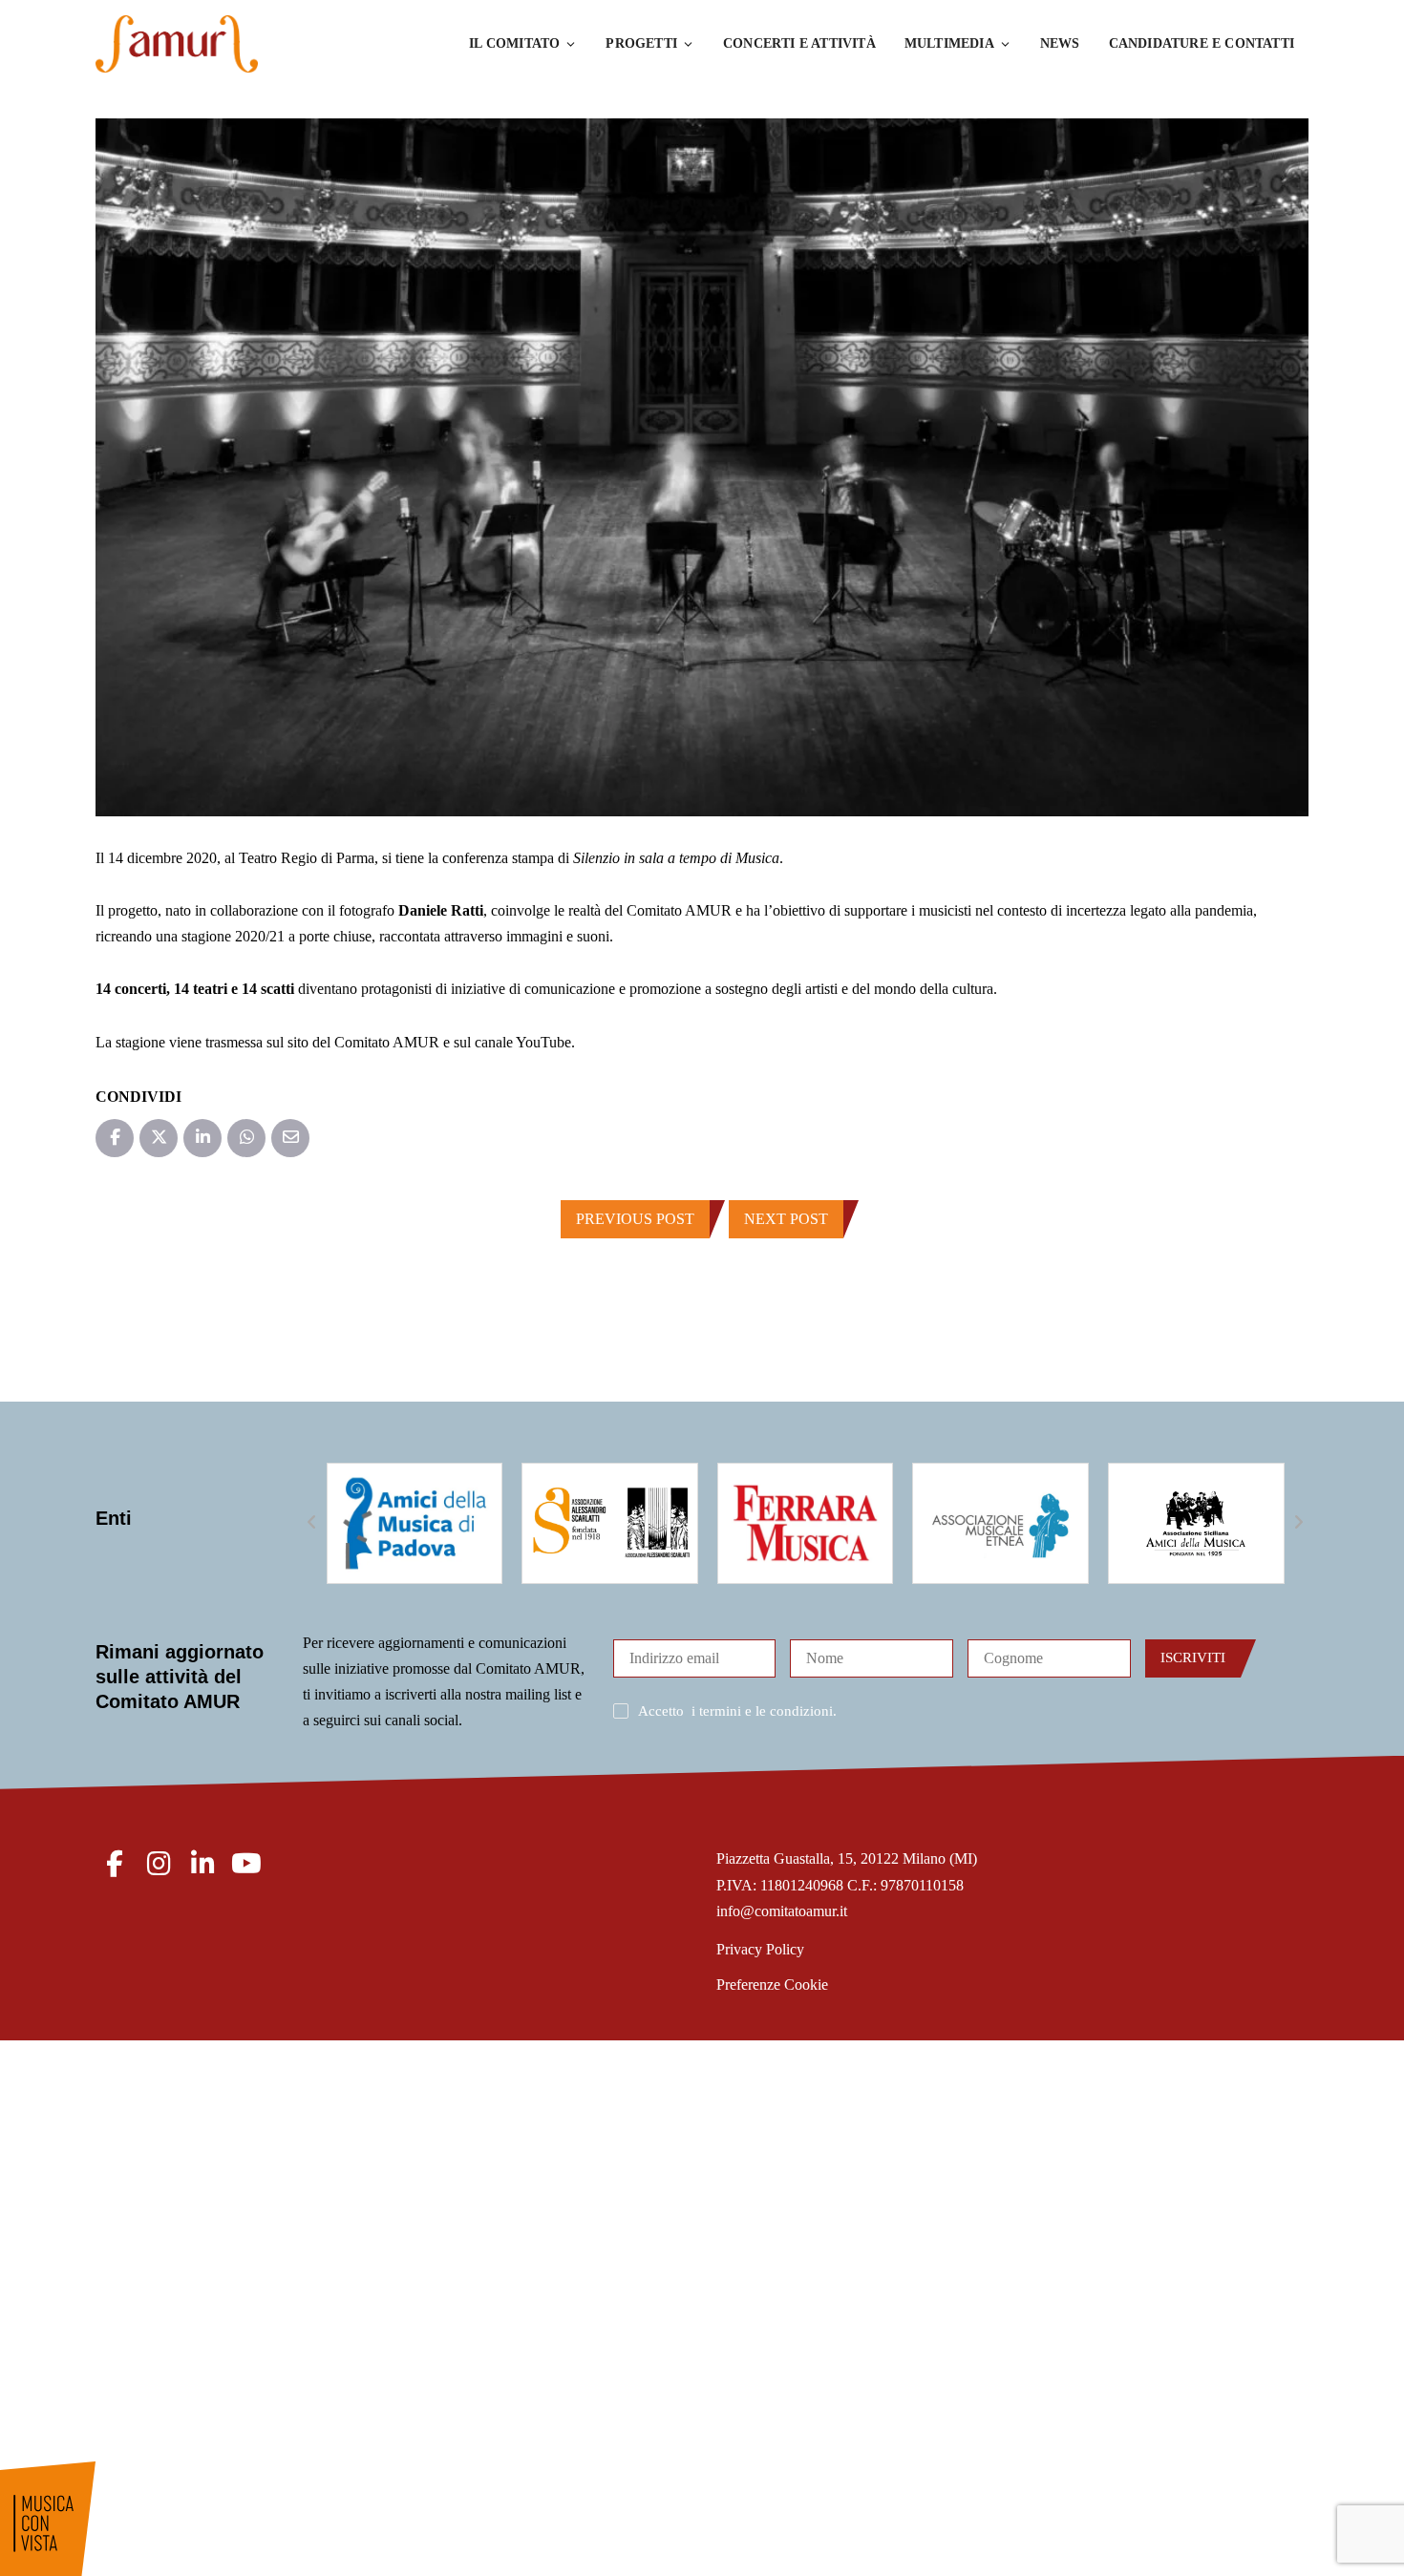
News (1060, 43)
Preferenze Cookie (772, 1985)
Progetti (641, 43)
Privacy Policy (760, 1949)
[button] (312, 1523)
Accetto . (737, 1711)
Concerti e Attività (799, 43)
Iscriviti (1193, 1658)
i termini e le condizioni (762, 1711)
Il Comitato (514, 43)
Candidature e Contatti (1202, 43)
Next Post (786, 1219)
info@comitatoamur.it (782, 1911)
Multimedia (949, 43)
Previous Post (635, 1219)
